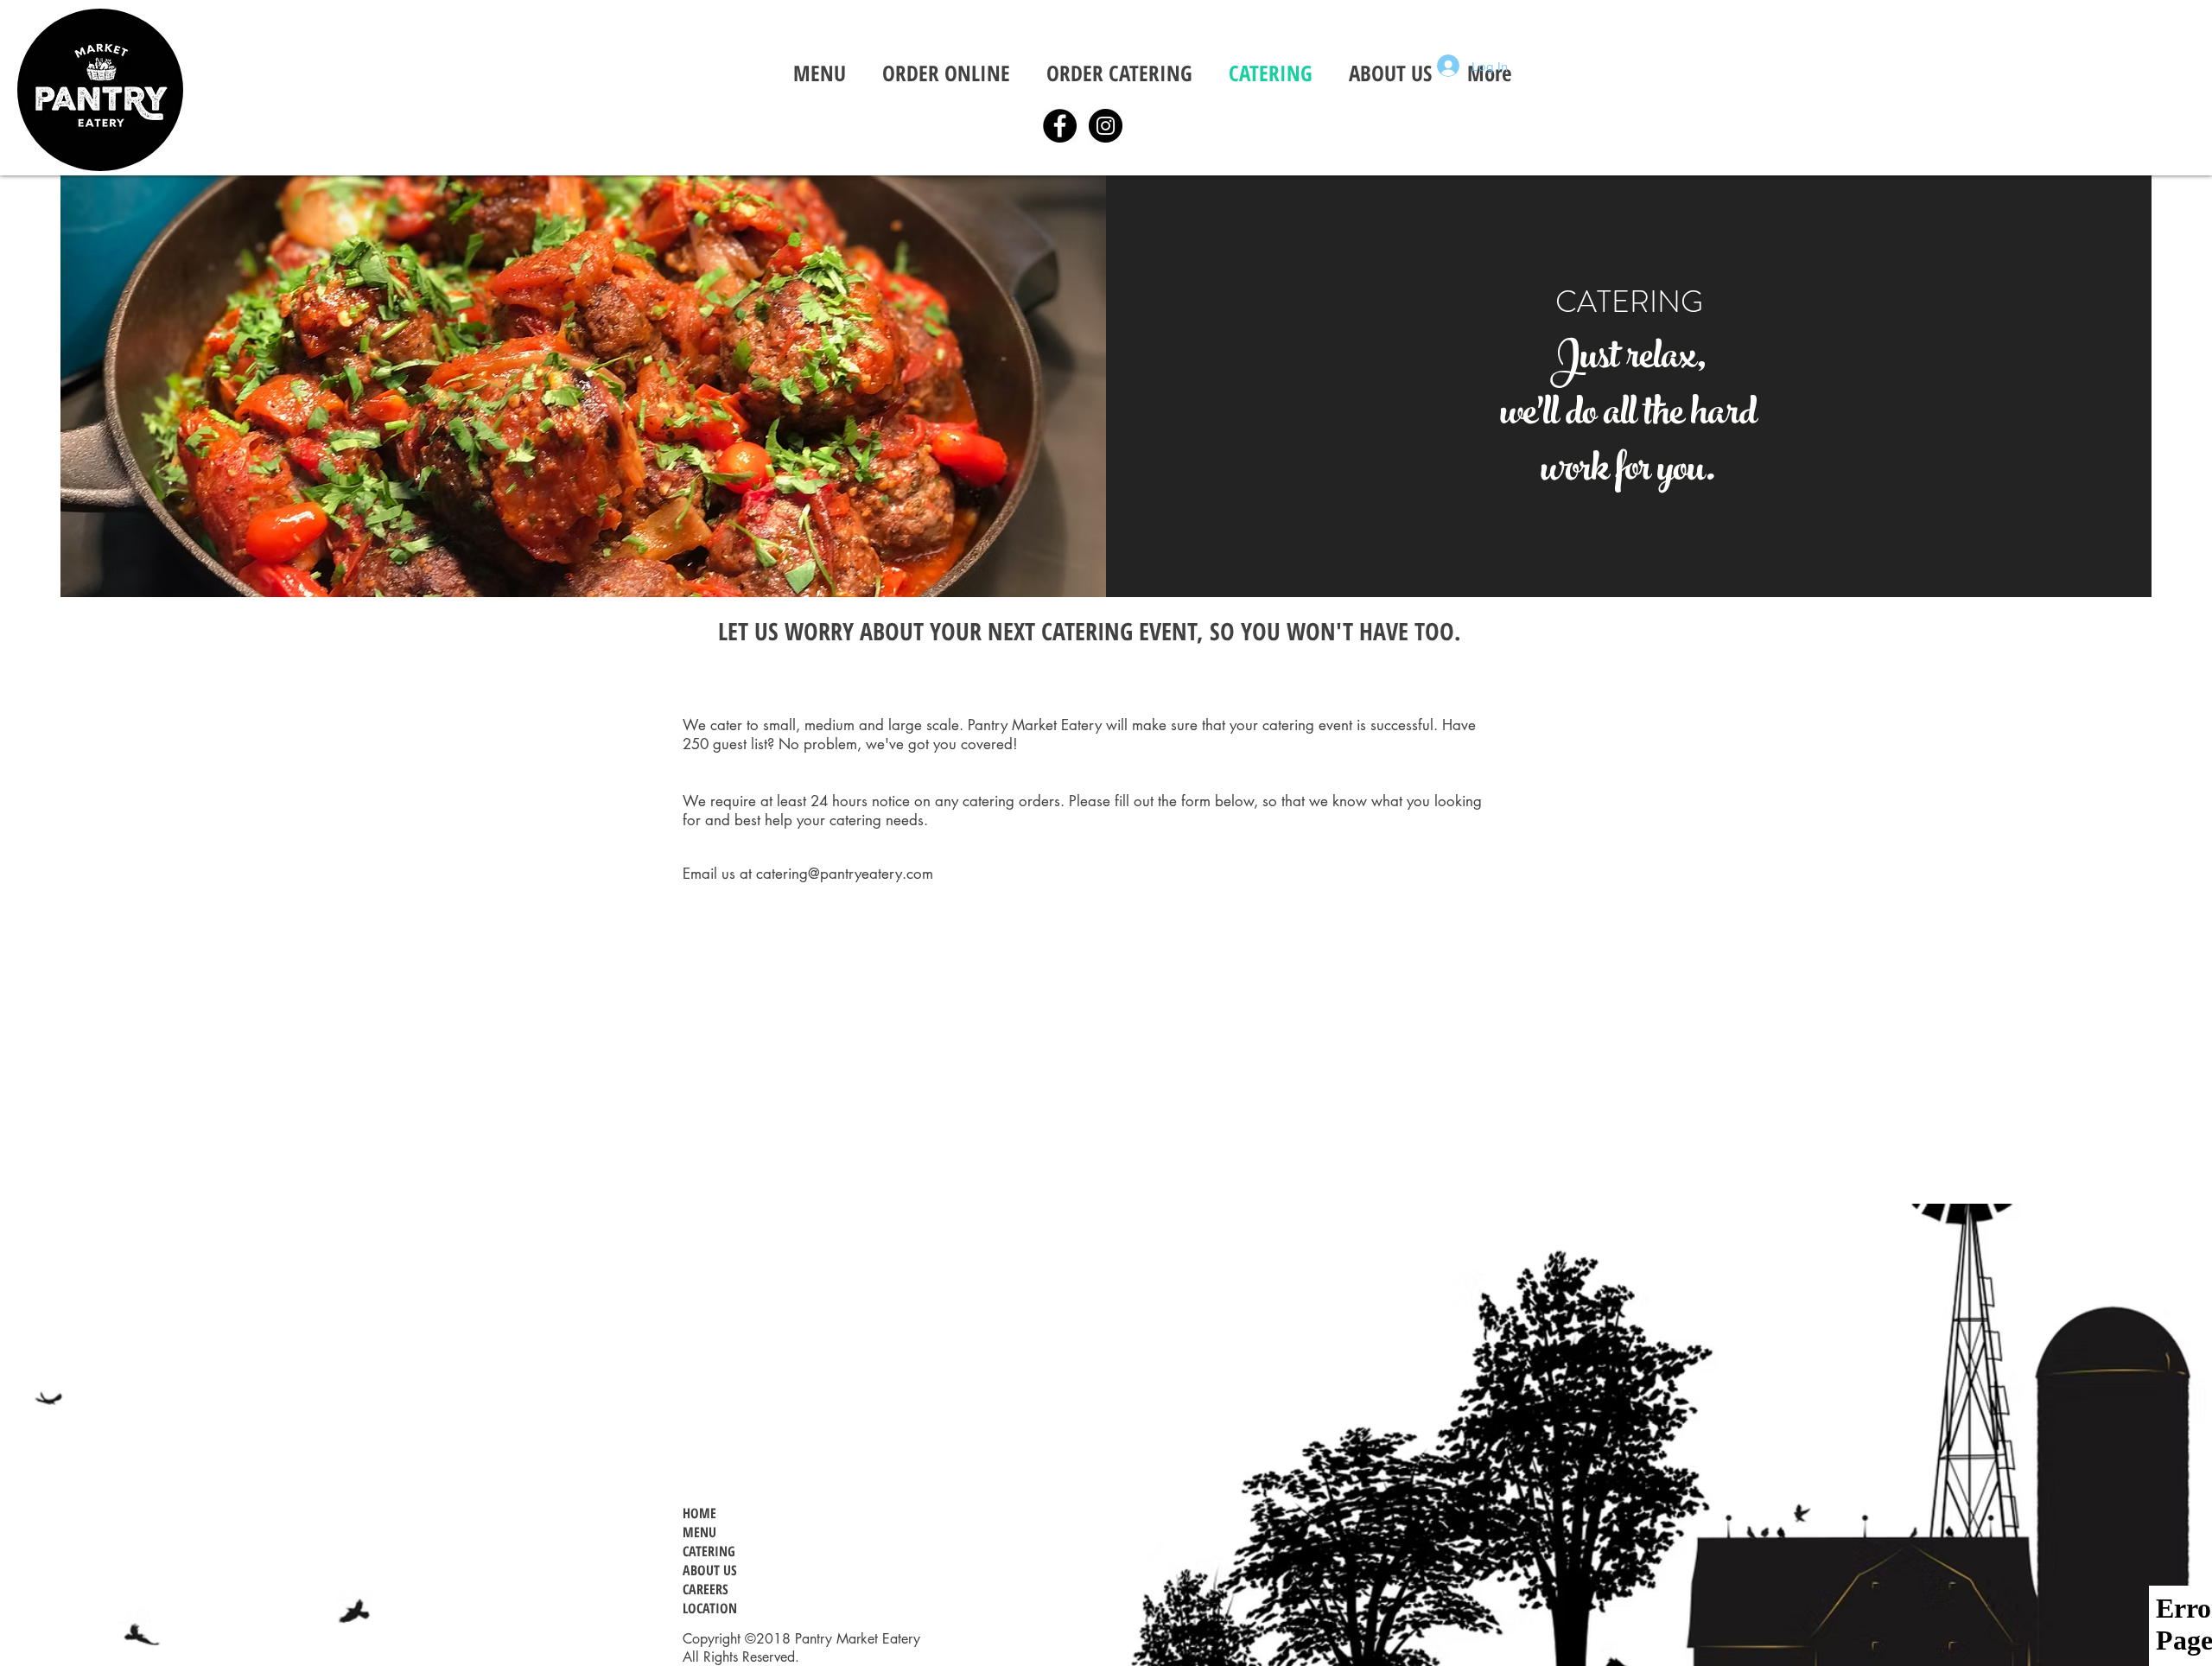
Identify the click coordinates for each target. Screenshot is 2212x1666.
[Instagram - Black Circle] (1106, 126)
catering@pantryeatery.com (845, 874)
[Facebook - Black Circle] (1060, 126)
